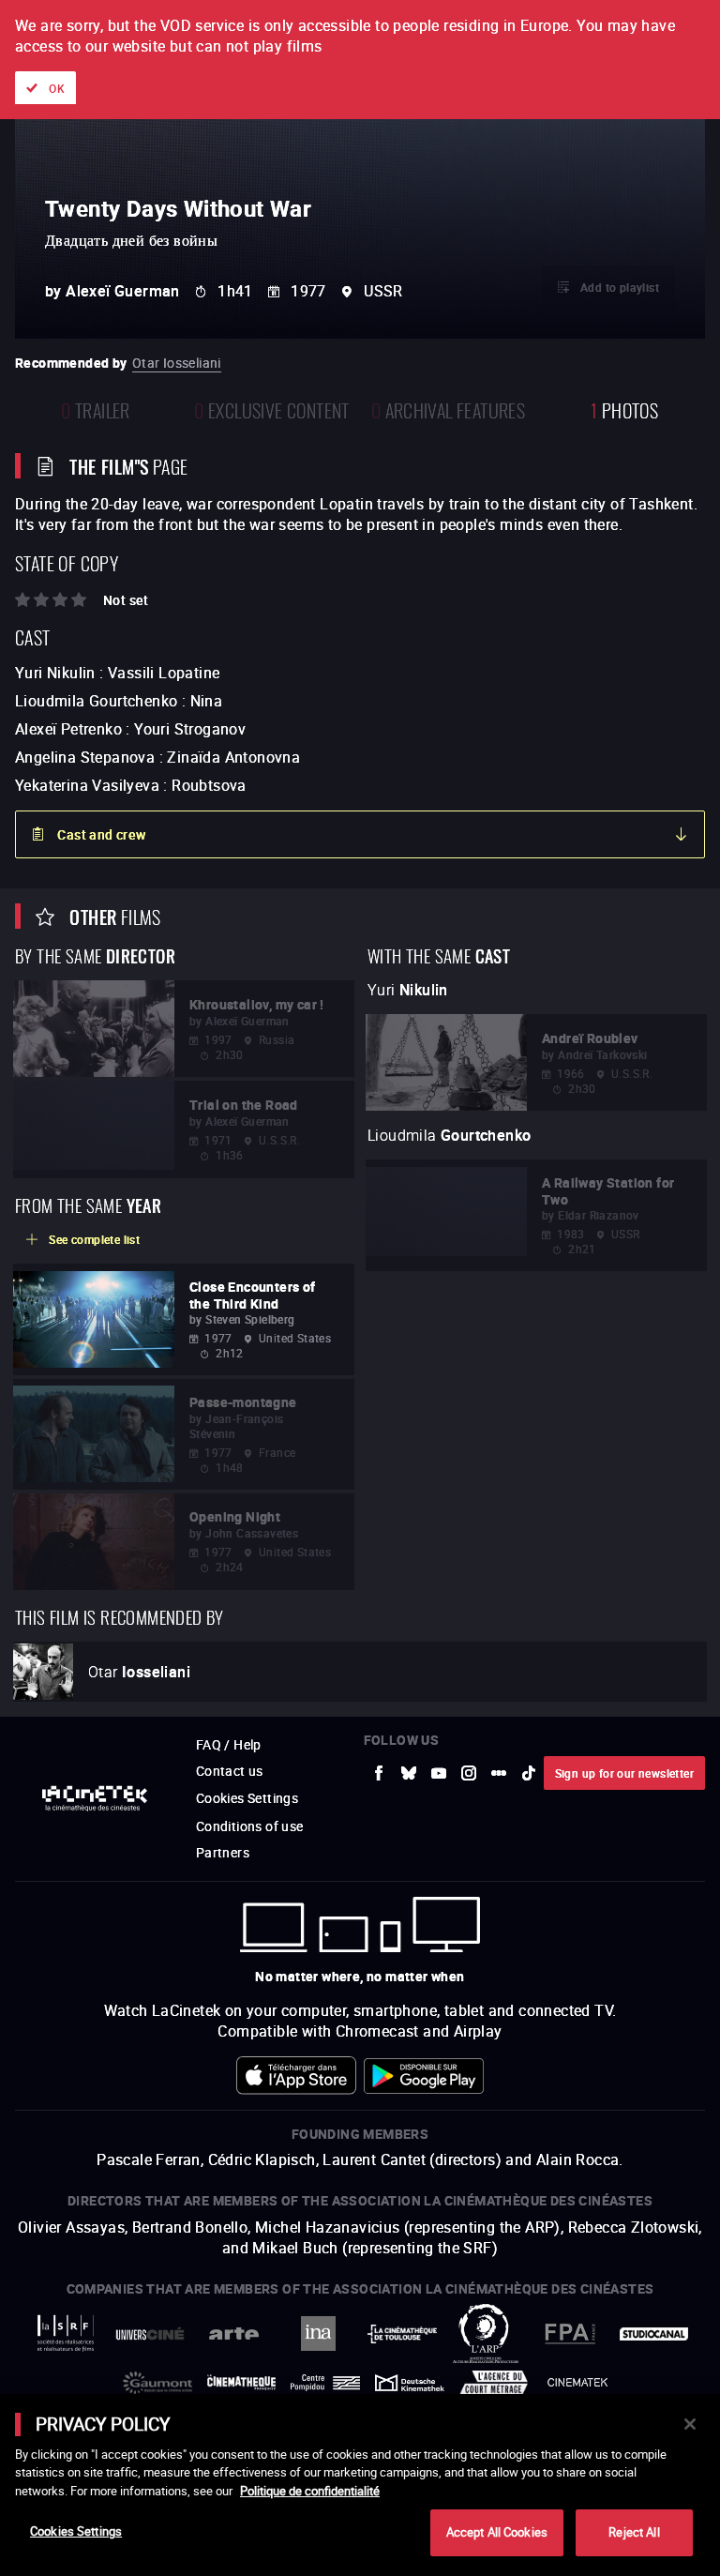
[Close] (690, 2424)
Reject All (634, 2532)
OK (57, 88)
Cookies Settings (76, 2531)
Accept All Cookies (497, 2532)
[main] (360, 2485)
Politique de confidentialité (310, 2491)
